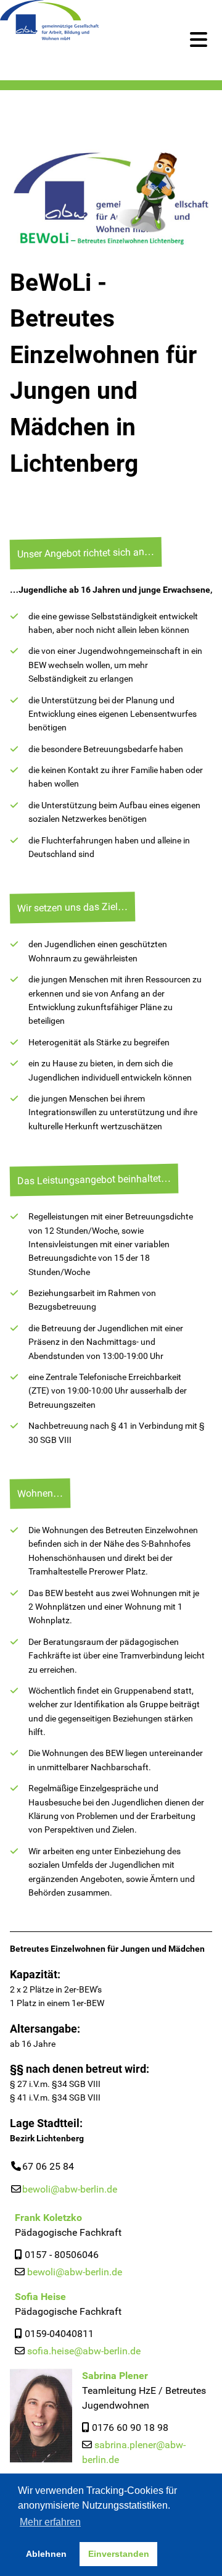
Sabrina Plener (115, 2376)
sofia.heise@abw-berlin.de (84, 2351)
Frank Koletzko (48, 2218)
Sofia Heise (40, 2297)
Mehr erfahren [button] (50, 2522)
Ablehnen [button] (46, 2554)
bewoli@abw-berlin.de (70, 2189)
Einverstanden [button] (119, 2554)
